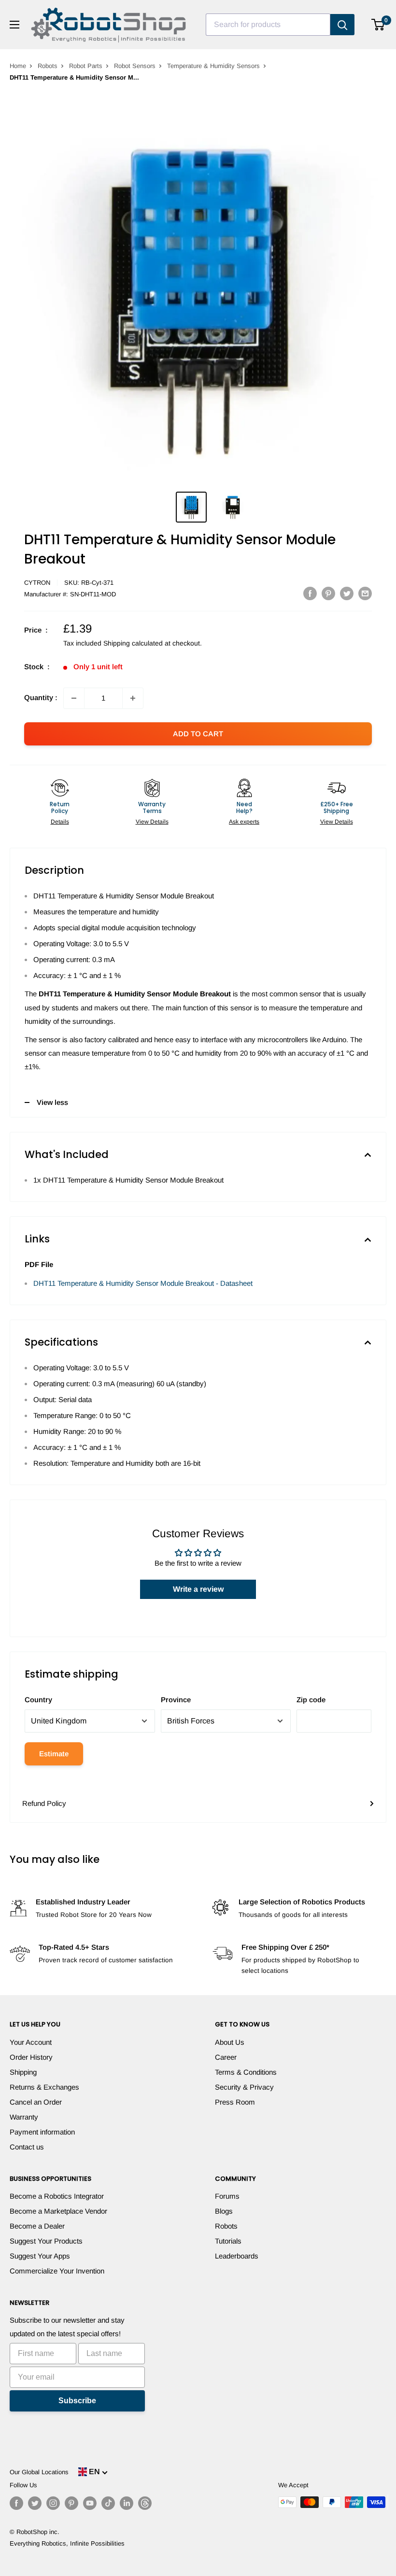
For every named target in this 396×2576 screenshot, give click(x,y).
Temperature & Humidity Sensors (213, 66)
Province (176, 1700)
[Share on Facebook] (310, 593)
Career (226, 2057)
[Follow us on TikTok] (108, 2503)
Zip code (311, 1700)
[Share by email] (365, 593)
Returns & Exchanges (44, 2087)
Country (38, 1700)
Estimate (54, 1754)
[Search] (342, 25)
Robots (48, 66)
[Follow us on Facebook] (16, 2503)
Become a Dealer (37, 2226)
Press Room (235, 2102)
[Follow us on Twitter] (35, 2503)
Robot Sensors (135, 66)
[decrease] (74, 698)
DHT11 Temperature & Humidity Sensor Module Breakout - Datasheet (143, 1283)
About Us (230, 2042)
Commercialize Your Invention (57, 2271)
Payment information (42, 2132)
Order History (31, 2057)
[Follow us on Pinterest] (71, 2503)
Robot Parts (86, 66)
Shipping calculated (133, 643)
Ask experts (244, 822)
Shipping (23, 2072)
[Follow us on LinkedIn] (127, 2503)
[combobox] (268, 25)
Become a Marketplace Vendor (58, 2211)
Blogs (224, 2211)
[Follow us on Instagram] (53, 2503)
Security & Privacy (244, 2087)
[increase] (133, 698)
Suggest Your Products (46, 2241)
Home (18, 66)
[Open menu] (14, 25)
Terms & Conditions (246, 2072)
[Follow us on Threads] (145, 2503)
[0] (378, 25)
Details (60, 822)
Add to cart (198, 734)
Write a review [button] (198, 1589)
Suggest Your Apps (40, 2256)
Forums (227, 2196)
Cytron (37, 583)
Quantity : (41, 697)
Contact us (27, 2147)
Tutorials (228, 2241)
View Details (152, 822)
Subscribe (77, 2401)
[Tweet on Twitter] (347, 593)
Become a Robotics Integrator (57, 2196)
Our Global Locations (39, 2472)
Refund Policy (44, 1803)
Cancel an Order (36, 2102)
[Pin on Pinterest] (328, 593)
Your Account (31, 2042)
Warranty (24, 2117)
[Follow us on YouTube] (90, 2503)
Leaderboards (237, 2256)
